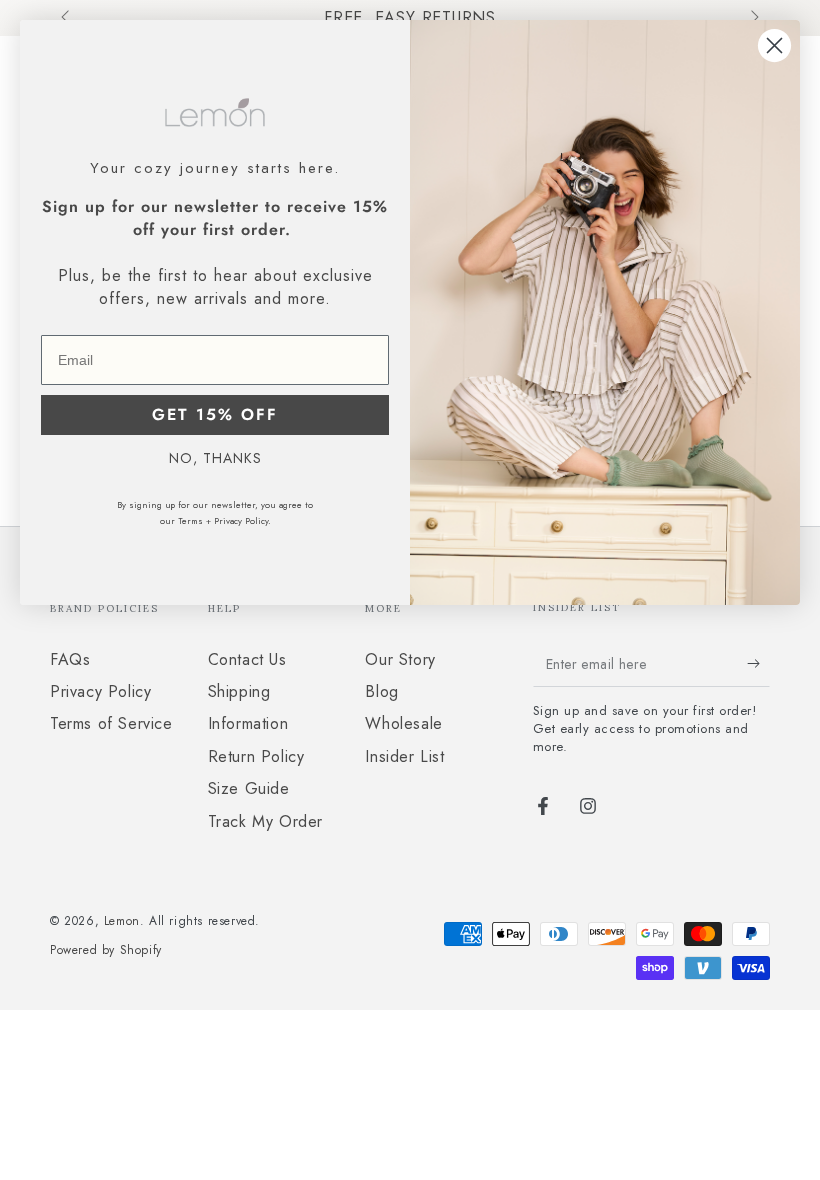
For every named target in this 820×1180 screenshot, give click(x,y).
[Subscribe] (758, 664)
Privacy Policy (100, 691)
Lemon (122, 921)
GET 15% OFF (215, 414)
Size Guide (249, 788)
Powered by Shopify (106, 950)
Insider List (404, 756)
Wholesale (403, 723)
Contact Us (247, 659)
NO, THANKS (215, 458)
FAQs (70, 659)
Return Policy (256, 756)
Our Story (400, 659)
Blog (381, 691)
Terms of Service (111, 723)
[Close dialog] (774, 45)
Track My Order (265, 821)
